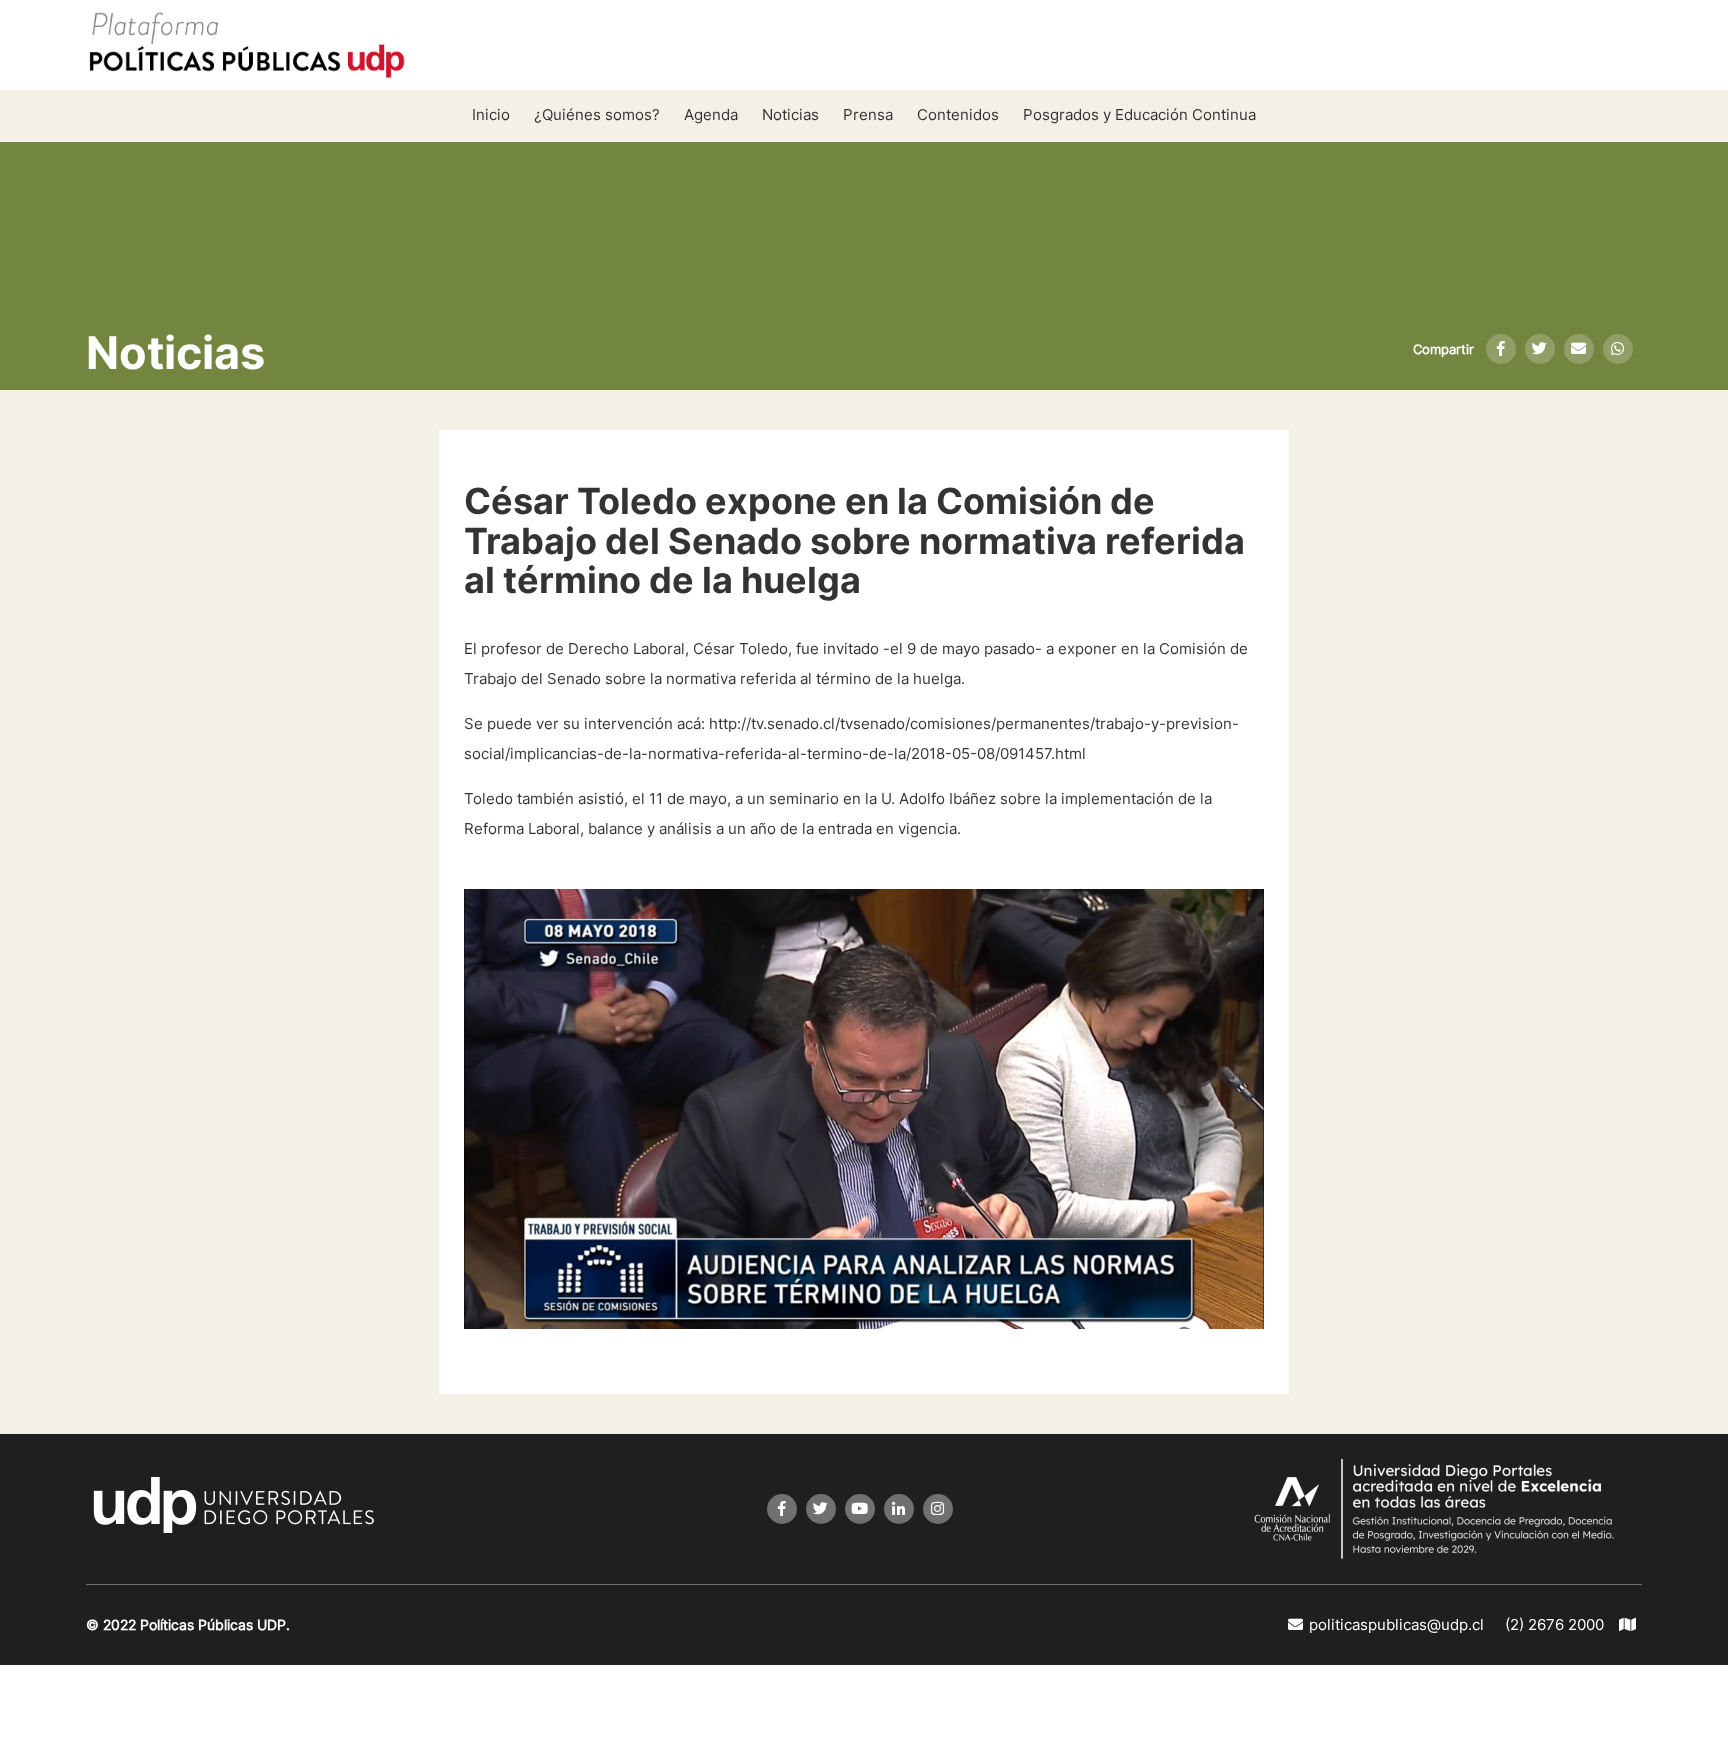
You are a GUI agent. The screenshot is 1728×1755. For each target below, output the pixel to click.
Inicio (491, 114)
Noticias (790, 114)
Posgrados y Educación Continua (1139, 114)
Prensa (868, 114)
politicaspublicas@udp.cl (1396, 1624)
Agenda (711, 114)
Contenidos (958, 114)
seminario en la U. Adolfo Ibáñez (882, 798)
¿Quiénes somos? (597, 114)
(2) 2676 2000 (1554, 1624)
